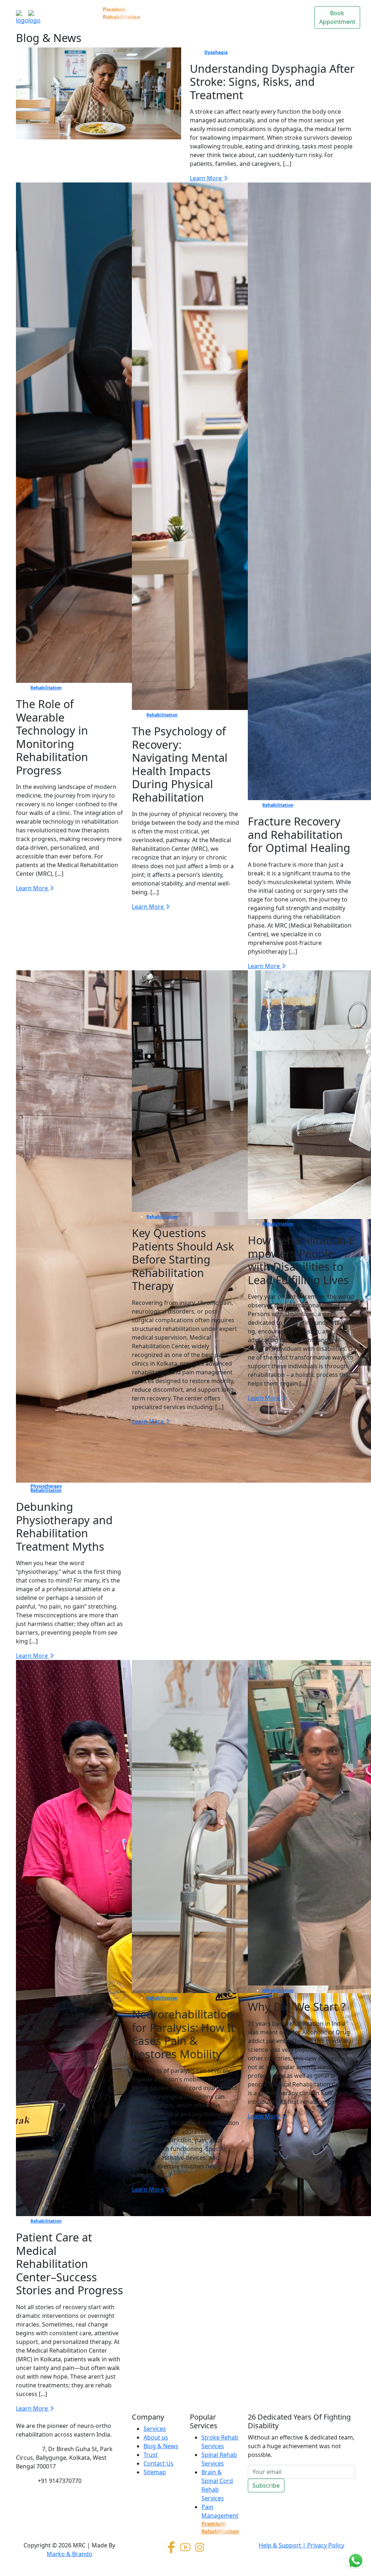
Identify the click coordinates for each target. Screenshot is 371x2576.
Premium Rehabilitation (122, 13)
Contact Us (273, 13)
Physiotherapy (46, 1486)
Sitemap (155, 2472)
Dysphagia (216, 52)
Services (82, 9)
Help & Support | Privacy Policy (301, 2545)
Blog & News (223, 17)
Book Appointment (337, 17)
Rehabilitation (46, 688)
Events (301, 9)
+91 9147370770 (60, 2481)
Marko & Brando (70, 2554)
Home (53, 9)
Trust (246, 9)
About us (156, 2437)
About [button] (159, 9)
